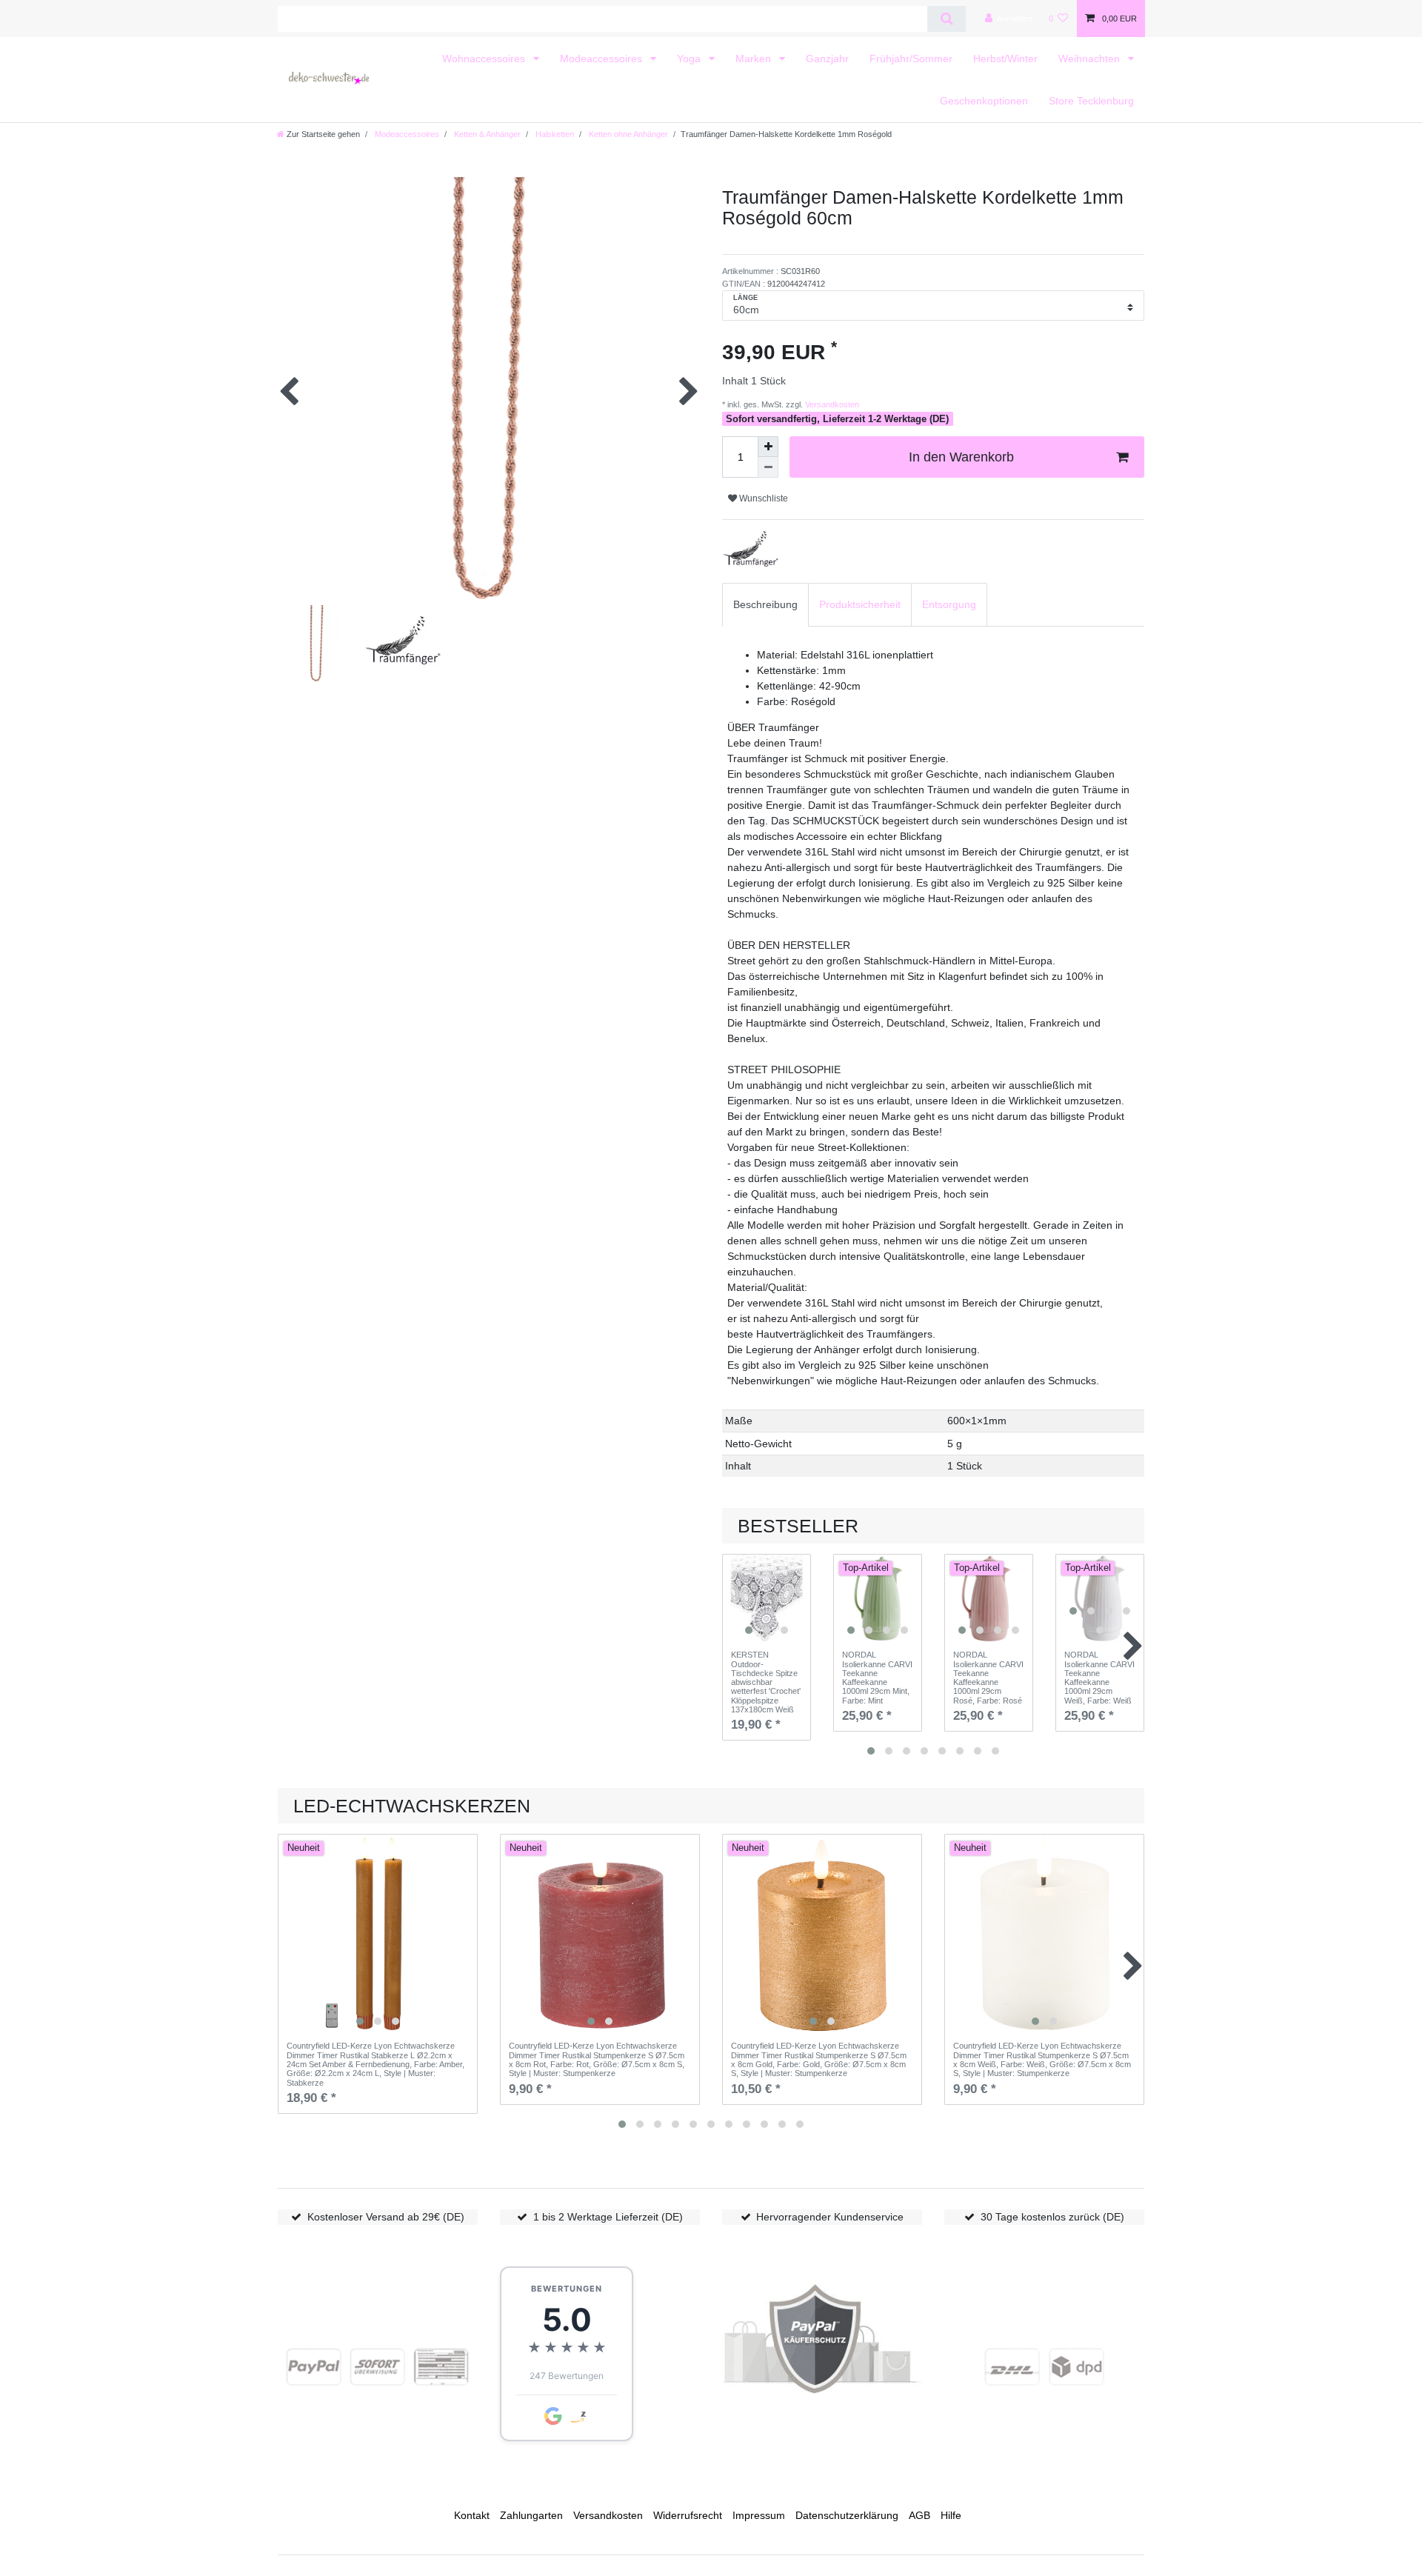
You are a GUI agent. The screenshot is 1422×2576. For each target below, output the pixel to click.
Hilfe (951, 2515)
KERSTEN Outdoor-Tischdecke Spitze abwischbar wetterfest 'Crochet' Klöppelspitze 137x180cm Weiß (766, 1682)
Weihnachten (1091, 59)
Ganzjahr (827, 59)
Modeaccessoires (602, 59)
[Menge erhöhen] (768, 447)
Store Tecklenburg (1091, 101)
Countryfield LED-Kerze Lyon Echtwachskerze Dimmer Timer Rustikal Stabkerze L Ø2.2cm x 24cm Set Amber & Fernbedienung (375, 2064)
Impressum (759, 2515)
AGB (919, 2515)
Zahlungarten (531, 2515)
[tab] (765, 605)
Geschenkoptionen (984, 101)
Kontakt (472, 2515)
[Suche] (946, 19)
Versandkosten (831, 404)
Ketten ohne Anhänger (627, 134)
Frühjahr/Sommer (911, 59)
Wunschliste (762, 498)
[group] (767, 1598)
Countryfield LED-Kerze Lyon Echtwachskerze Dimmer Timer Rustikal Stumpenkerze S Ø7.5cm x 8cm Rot (597, 2059)
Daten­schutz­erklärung (847, 2515)
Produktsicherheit (860, 604)
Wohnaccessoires (485, 59)
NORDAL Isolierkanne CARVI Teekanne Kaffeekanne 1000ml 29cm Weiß (1099, 1678)
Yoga (690, 59)
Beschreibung (765, 604)
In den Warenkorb (961, 457)
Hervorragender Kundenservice (830, 2217)
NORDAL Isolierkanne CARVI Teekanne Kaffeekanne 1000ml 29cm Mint (877, 1678)
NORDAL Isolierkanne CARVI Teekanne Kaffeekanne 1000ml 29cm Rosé (988, 1678)
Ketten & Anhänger (486, 134)
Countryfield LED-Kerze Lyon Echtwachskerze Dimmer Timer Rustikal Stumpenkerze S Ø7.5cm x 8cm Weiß (1042, 2059)
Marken (755, 59)
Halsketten (554, 134)
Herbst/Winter (1005, 59)
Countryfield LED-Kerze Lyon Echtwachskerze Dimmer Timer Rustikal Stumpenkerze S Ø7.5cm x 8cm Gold (819, 2059)
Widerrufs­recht (688, 2515)
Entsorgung (949, 604)
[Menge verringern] (768, 467)
